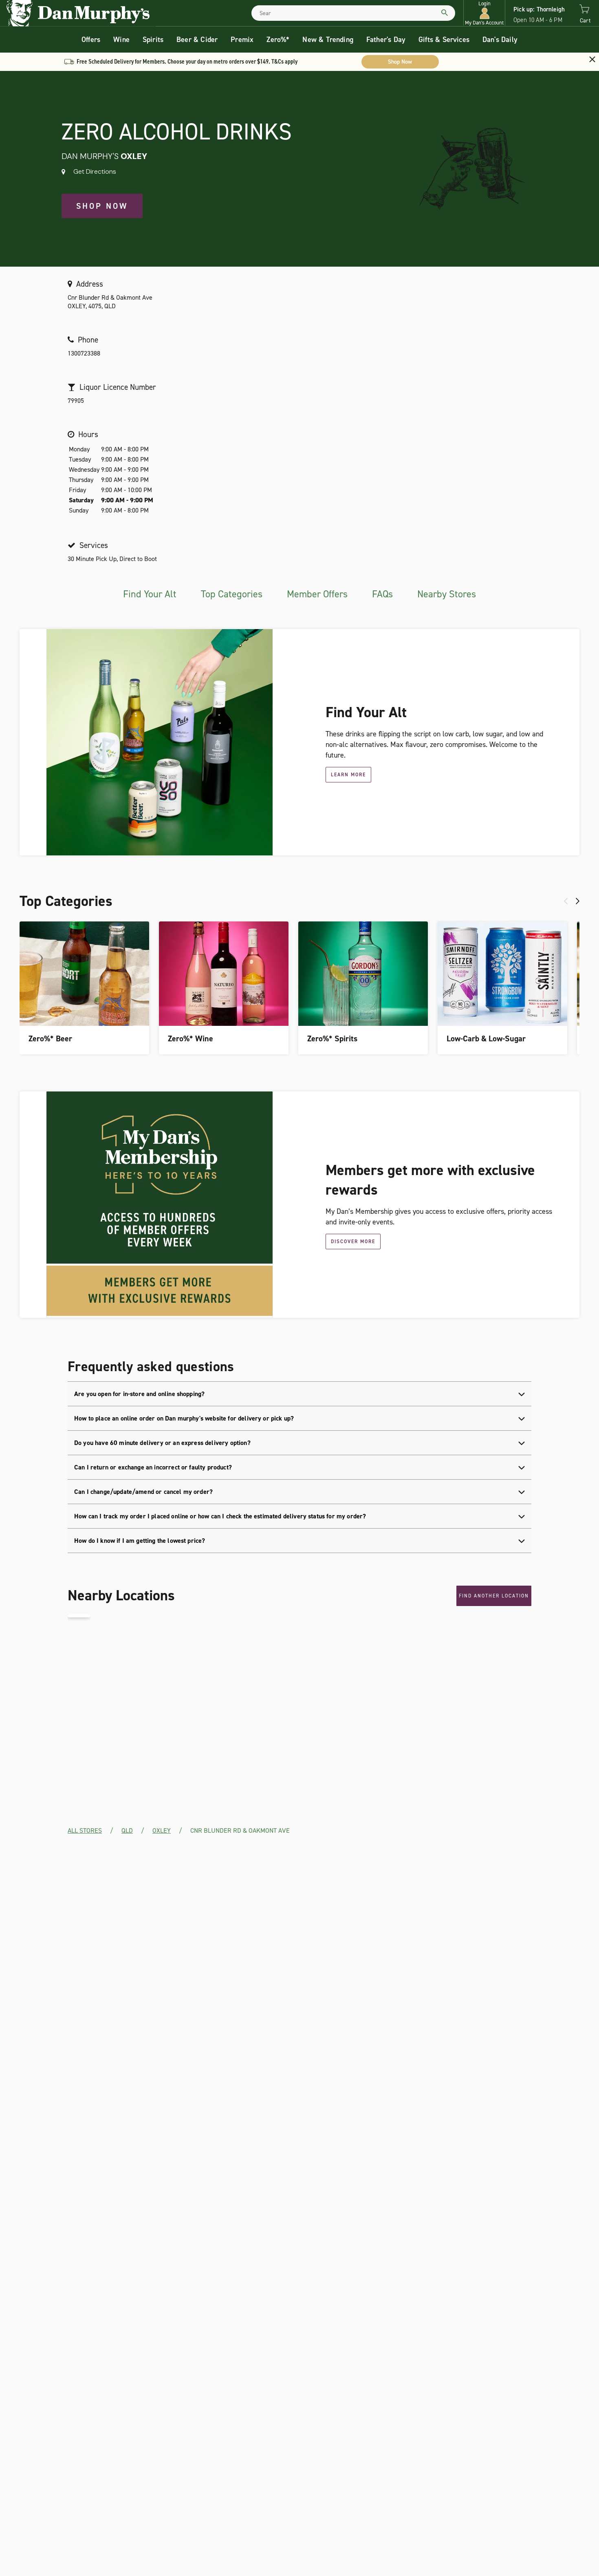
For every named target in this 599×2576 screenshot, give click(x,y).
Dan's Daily (500, 40)
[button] (484, 13)
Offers (91, 40)
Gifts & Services (444, 40)
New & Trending (328, 40)
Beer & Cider (197, 40)
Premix (242, 40)
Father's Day (386, 40)
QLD (127, 1830)
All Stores (85, 1830)
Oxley (162, 1830)
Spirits (153, 40)
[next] (578, 901)
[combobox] (353, 13)
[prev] (566, 901)
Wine (121, 40)
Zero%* (278, 40)
